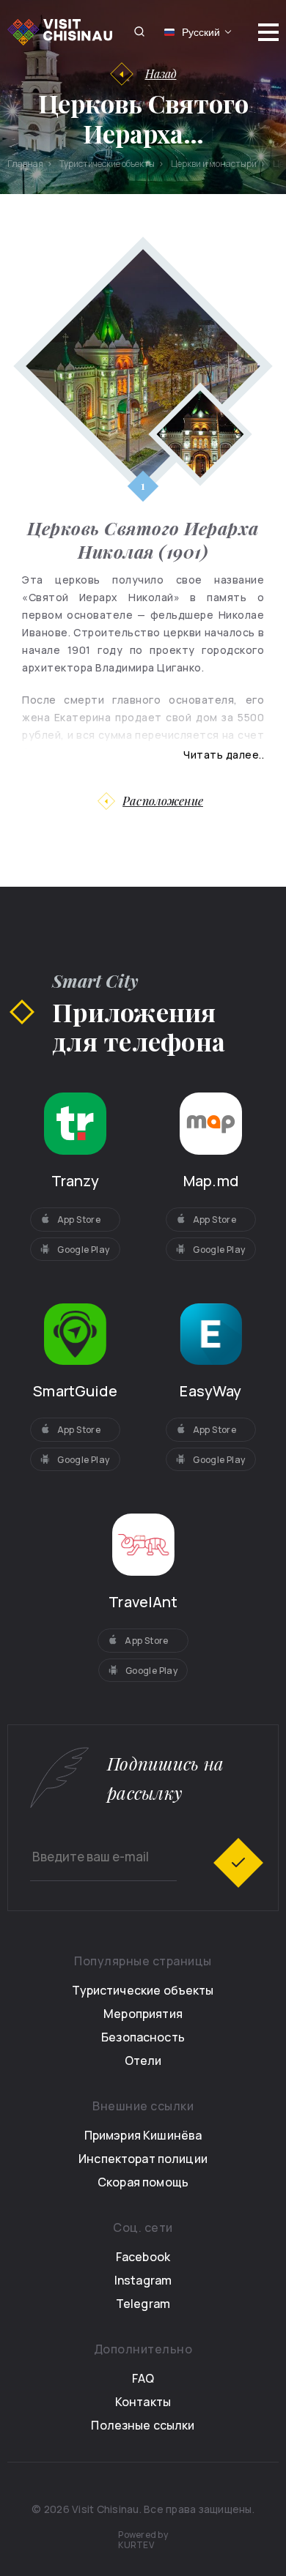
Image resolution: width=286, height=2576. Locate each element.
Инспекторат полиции (143, 2159)
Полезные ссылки (143, 2425)
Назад (161, 74)
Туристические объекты (143, 1990)
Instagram (143, 2280)
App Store (79, 1220)
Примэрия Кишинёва (143, 2135)
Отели (143, 2061)
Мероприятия (143, 2014)
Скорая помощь (143, 2182)
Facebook (143, 2257)
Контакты (143, 2402)
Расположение (163, 801)
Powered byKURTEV (143, 2540)
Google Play (83, 1250)
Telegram (143, 2304)
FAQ (143, 2378)
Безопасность (143, 2037)
